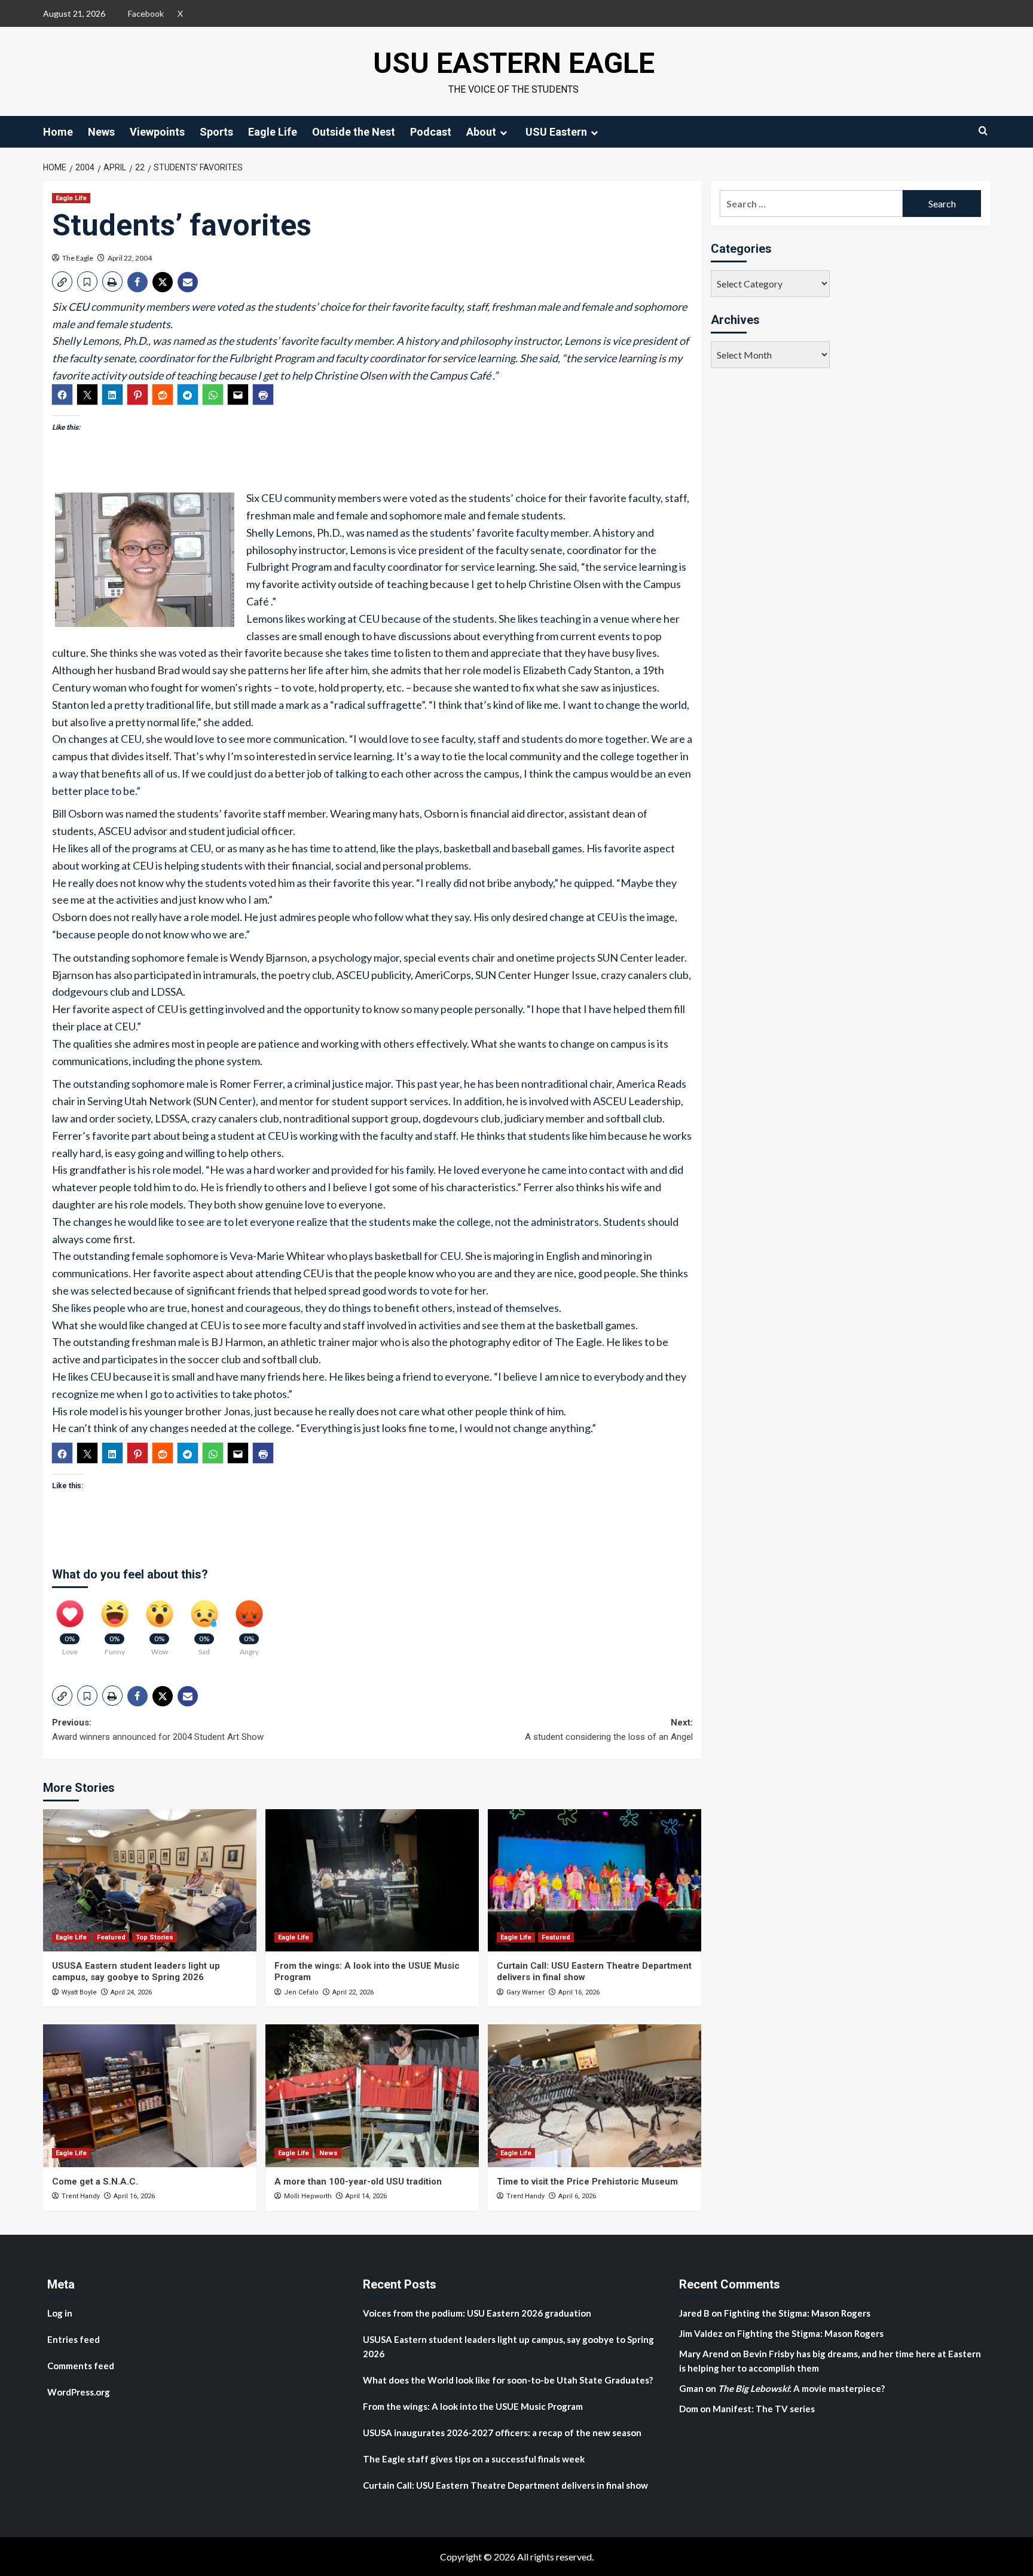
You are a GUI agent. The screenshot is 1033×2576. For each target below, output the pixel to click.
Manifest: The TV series (764, 2409)
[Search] (983, 131)
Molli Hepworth (308, 2196)
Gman (691, 2388)
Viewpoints (157, 132)
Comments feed (81, 2366)
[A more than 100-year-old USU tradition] (372, 2095)
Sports (216, 132)
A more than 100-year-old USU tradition (358, 2182)
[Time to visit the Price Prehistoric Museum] (595, 2095)
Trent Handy (81, 2196)
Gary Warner (525, 1992)
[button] (62, 282)
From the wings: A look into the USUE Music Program (473, 2406)
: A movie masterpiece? (801, 2388)
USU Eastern (556, 132)
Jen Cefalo (301, 1992)
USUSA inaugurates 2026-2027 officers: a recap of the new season (502, 2433)
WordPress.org (79, 2392)
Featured (111, 1937)
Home (58, 132)
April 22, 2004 (130, 258)
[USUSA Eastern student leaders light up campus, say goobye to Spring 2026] (150, 1880)
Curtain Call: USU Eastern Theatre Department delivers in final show (505, 2485)
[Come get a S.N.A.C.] (150, 2095)
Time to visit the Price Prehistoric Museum (587, 2182)
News (101, 132)
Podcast (431, 132)
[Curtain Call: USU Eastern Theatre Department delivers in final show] (595, 1880)
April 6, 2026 (577, 2196)
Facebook (146, 13)
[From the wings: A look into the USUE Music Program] (372, 1880)
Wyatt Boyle (79, 1992)
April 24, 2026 (131, 1992)
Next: (609, 1730)
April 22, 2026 (353, 1992)
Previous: (158, 1730)
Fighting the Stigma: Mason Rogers (798, 2313)
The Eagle (78, 258)
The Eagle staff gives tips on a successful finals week (474, 2459)
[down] (503, 133)
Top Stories (155, 1937)
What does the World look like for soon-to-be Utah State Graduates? (509, 2380)
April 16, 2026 (579, 1992)
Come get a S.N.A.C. (95, 2182)
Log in (60, 2313)
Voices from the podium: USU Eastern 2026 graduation (477, 2313)
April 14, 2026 (366, 2196)
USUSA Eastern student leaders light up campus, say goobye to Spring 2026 (136, 1972)
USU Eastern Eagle (514, 63)
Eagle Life (273, 132)
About (481, 132)
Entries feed (74, 2339)
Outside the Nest (354, 132)
